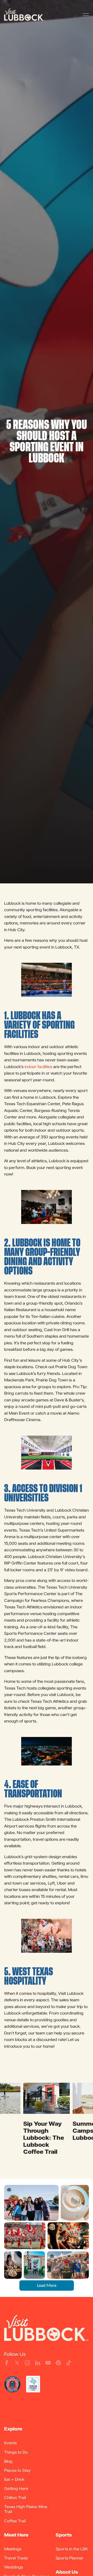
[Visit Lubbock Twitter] (17, 2363)
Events (10, 2443)
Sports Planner (69, 2558)
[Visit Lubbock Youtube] (48, 2363)
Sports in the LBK (72, 2549)
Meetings (13, 2549)
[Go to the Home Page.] (24, 15)
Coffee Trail (15, 2521)
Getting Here (16, 2488)
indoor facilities (38, 1067)
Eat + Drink (14, 2479)
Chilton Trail (15, 2497)
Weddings (14, 2567)
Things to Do (16, 2452)
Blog (8, 2461)
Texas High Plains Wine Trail (26, 2509)
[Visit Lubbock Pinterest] (58, 2363)
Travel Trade (16, 2558)
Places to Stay (17, 2470)
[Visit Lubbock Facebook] (7, 2363)
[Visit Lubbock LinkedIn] (38, 2363)
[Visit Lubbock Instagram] (27, 2363)
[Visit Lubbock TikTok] (69, 2363)
